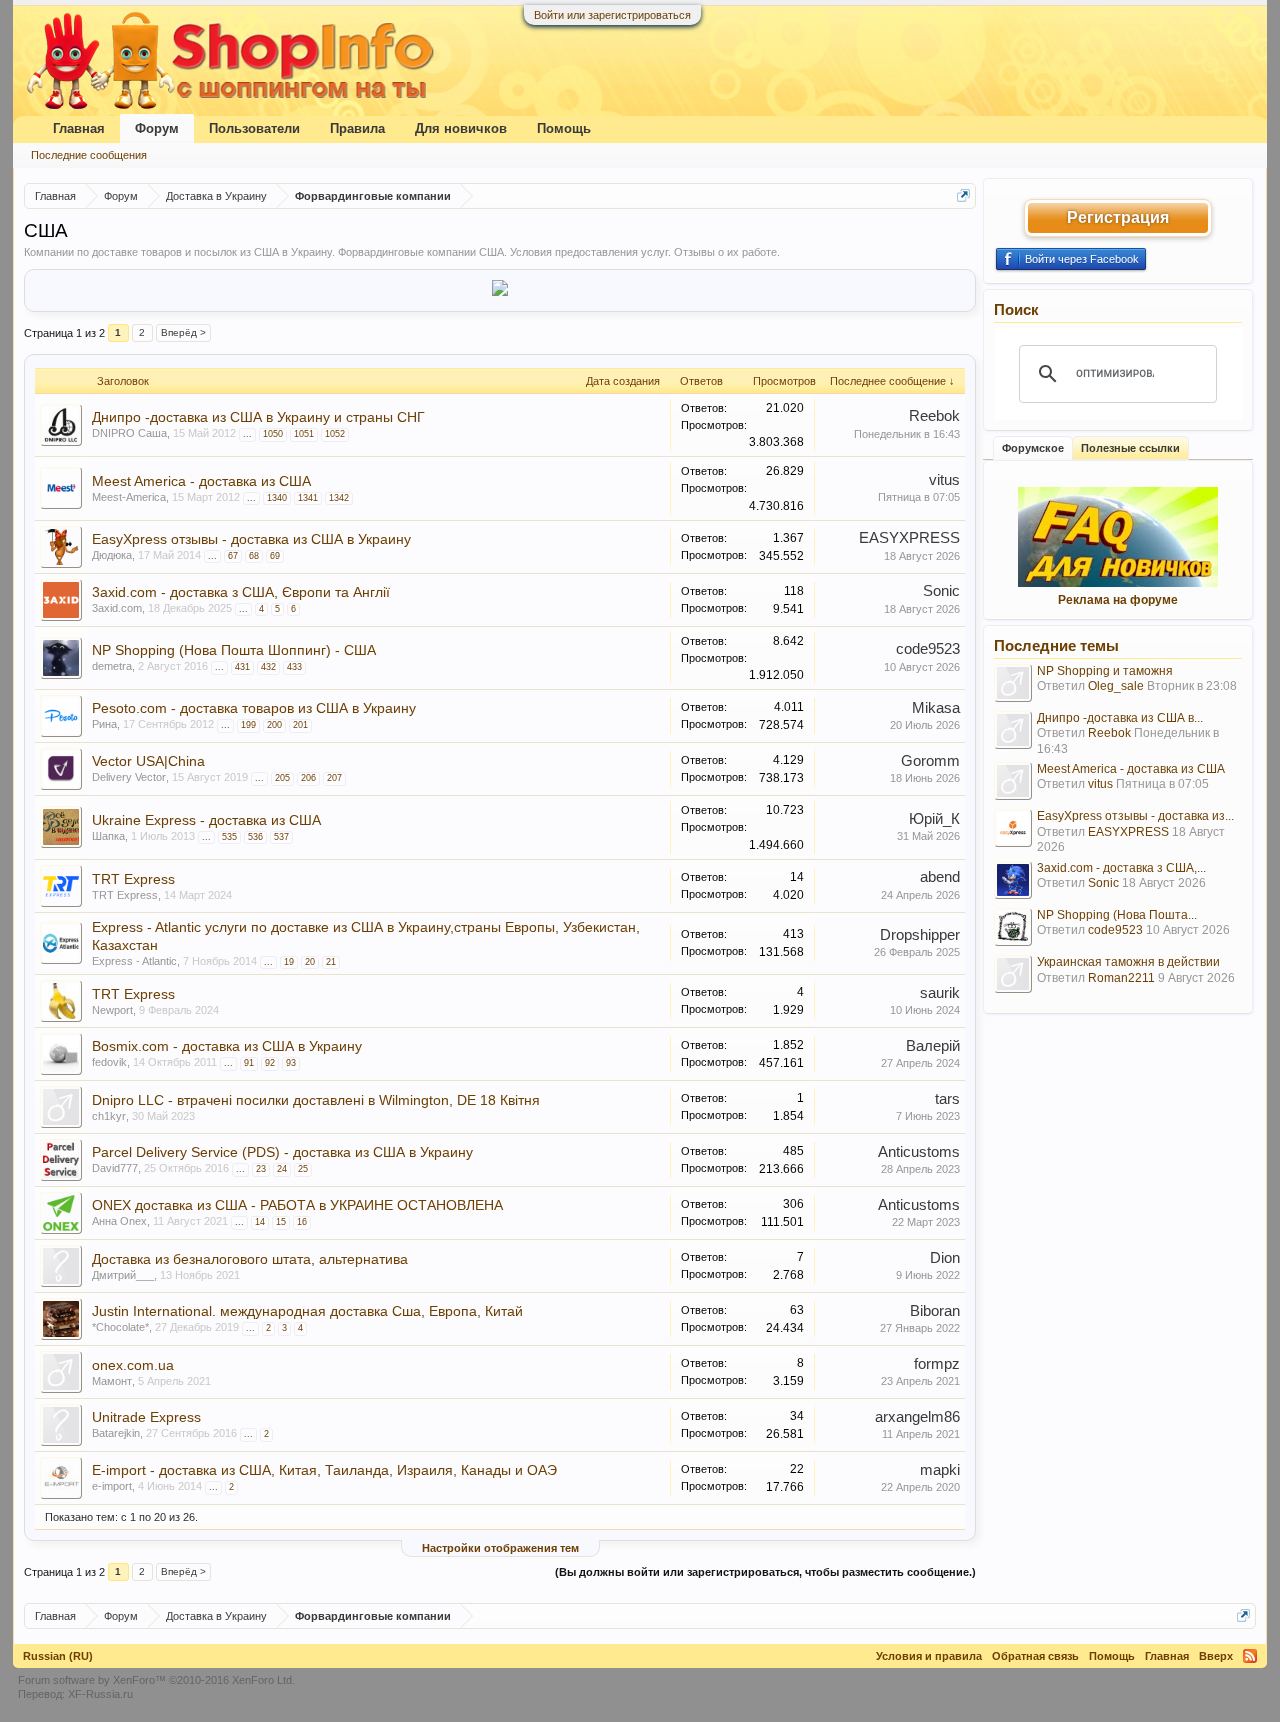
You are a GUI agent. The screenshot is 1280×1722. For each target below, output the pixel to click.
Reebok (934, 416)
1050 (273, 434)
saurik (940, 993)
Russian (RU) (58, 1656)
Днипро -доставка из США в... (1120, 718)
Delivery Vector (129, 777)
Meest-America (129, 497)
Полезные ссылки (1130, 448)
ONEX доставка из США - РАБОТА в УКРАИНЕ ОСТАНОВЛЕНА (297, 1205)
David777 (115, 1168)
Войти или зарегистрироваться (612, 15)
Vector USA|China (148, 761)
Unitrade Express (146, 1417)
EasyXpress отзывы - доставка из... (1135, 816)
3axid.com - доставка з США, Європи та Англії (241, 592)
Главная (79, 128)
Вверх (1216, 1656)
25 (303, 1169)
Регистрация (1118, 217)
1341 (308, 498)
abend (940, 877)
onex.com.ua (133, 1365)
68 (254, 556)
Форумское (1033, 448)
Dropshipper (920, 935)
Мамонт (112, 1381)
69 (275, 556)
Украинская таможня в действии (1128, 962)
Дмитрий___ (123, 1275)
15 (281, 1222)
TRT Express (133, 879)
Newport (112, 1010)
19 (289, 962)
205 (282, 778)
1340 (277, 498)
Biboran (935, 1311)
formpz (937, 1364)
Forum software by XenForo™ (156, 1680)
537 (281, 837)
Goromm (930, 761)
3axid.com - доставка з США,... (1121, 868)
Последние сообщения (89, 155)
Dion (945, 1258)
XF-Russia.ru (100, 1694)
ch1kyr (109, 1116)
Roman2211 (1121, 978)
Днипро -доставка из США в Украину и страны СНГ (258, 417)
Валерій (933, 1046)
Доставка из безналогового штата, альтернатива (250, 1259)
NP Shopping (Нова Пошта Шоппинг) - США (234, 650)
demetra (112, 666)
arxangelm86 (917, 1417)
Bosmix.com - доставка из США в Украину (227, 1046)
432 (268, 667)
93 (291, 1063)
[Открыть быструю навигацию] (963, 195)
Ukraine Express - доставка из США (206, 820)
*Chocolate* (120, 1327)
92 (270, 1063)
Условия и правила (929, 1656)
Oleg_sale (1116, 686)
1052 (335, 434)
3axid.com (117, 608)
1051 (304, 434)
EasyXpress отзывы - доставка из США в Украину (251, 539)
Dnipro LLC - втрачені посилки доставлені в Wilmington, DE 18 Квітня (316, 1100)
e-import (112, 1486)
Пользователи (254, 128)
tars (947, 1099)
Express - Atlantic (134, 961)
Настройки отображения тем (500, 1548)
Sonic (941, 591)
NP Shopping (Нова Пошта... (1117, 915)
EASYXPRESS (909, 538)
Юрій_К (934, 819)
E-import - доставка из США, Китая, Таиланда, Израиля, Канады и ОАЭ (324, 1470)
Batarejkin (116, 1433)
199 (248, 725)
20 (310, 962)
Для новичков (461, 128)
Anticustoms (919, 1152)
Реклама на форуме (1118, 600)
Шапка (108, 836)
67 (233, 556)
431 (242, 667)
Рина (104, 724)
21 (331, 962)
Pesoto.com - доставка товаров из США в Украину (254, 708)
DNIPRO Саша (129, 433)
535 (229, 837)
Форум (157, 128)
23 (261, 1169)
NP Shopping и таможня (1105, 671)
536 (255, 837)
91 (249, 1063)
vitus (944, 480)
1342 (339, 498)
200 (274, 725)
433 (294, 667)
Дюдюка (112, 555)
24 (282, 1169)
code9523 (928, 649)
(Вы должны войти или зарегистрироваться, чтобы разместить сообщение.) (765, 1572)
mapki (940, 1470)
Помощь (564, 128)
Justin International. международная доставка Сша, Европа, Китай (307, 1311)
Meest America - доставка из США (201, 481)
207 (334, 778)
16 (302, 1222)
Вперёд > (183, 332)
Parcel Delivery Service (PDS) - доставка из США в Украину (282, 1152)
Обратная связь (1035, 1656)
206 (308, 778)
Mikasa (936, 708)
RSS (1250, 1656)
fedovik (109, 1062)
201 (300, 725)
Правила (357, 128)
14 (260, 1222)
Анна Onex (119, 1221)
